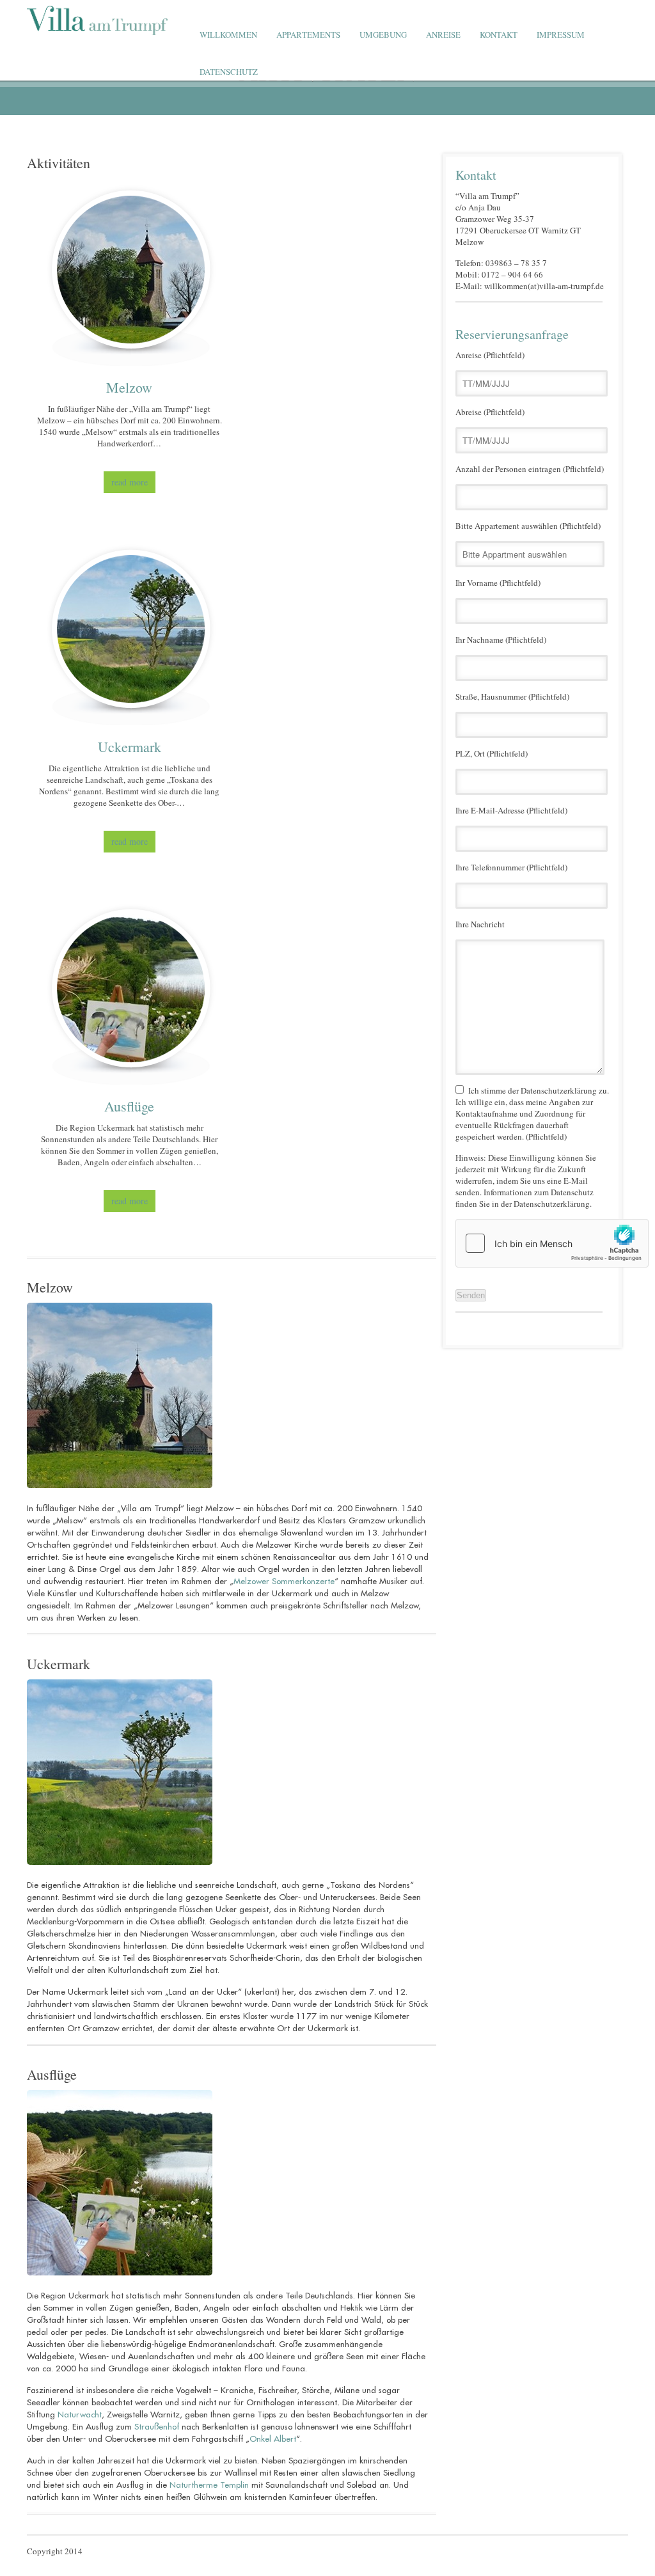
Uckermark (59, 1664)
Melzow (50, 1287)
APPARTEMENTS (308, 35)
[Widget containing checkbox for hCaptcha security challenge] (552, 1243)
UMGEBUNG (383, 35)
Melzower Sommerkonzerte (284, 1581)
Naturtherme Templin (209, 2485)
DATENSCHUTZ (229, 72)
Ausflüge (52, 2074)
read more (130, 482)
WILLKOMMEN (228, 35)
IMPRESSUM (561, 35)
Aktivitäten (59, 163)
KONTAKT (499, 35)
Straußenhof (157, 2427)
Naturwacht (80, 2415)
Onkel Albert (273, 2439)
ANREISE (443, 35)
